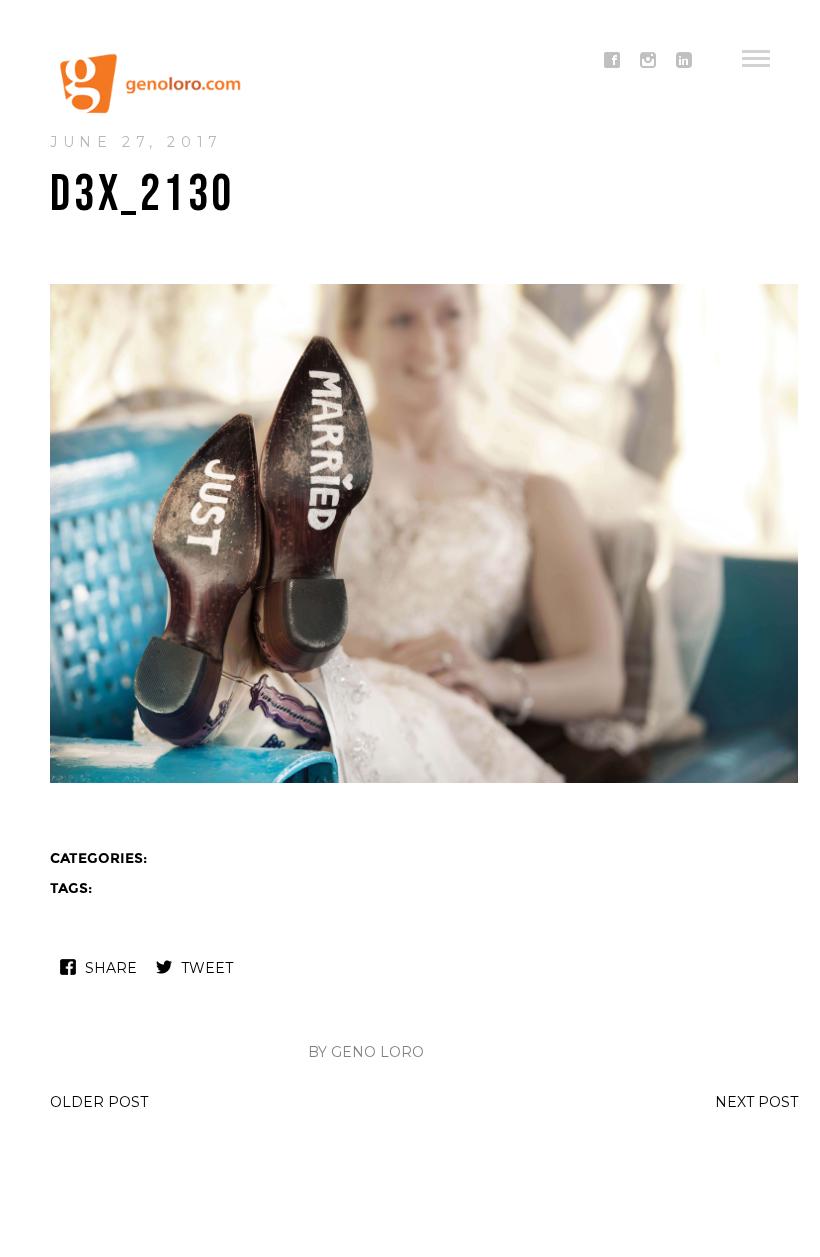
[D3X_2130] (424, 780)
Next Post (756, 1102)
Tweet (207, 968)
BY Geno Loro (366, 1052)
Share (111, 968)
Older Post (99, 1102)
